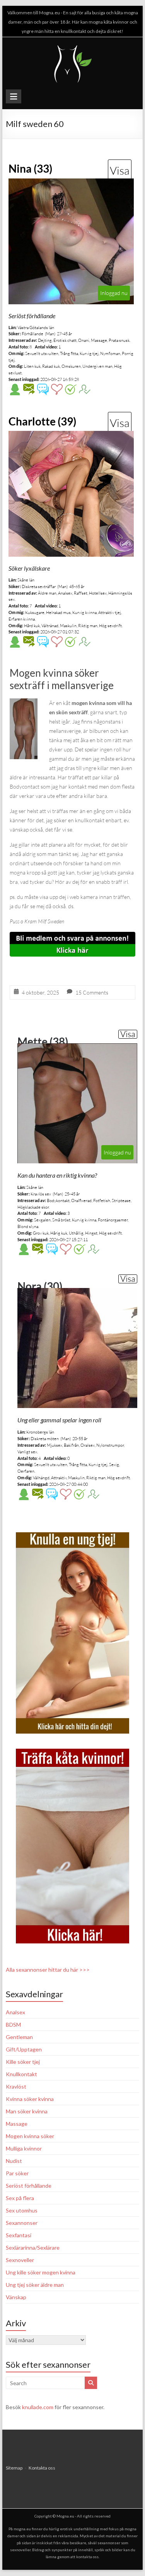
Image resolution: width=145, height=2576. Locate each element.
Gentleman (19, 2037)
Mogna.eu (65, 2516)
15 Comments (92, 992)
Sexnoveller (20, 2260)
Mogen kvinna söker (30, 2136)
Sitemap (14, 2468)
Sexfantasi (19, 2235)
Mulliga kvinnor (24, 2148)
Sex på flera (20, 2198)
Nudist (14, 2161)
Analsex (15, 2012)
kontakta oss (87, 2557)
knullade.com (38, 2407)
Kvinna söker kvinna (30, 2099)
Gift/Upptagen (24, 2049)
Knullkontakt (21, 2074)
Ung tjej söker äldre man (35, 2285)
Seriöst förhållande (29, 2186)
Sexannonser (22, 2223)
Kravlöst (16, 2086)
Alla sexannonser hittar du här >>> (48, 1970)
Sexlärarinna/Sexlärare (33, 2248)
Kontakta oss (42, 2468)
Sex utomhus (22, 2210)
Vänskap (16, 2297)
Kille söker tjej (23, 2062)
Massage (17, 2124)
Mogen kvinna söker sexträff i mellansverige (62, 679)
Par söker (17, 2173)
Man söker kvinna (27, 2111)
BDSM (13, 2025)
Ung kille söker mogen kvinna (41, 2272)
